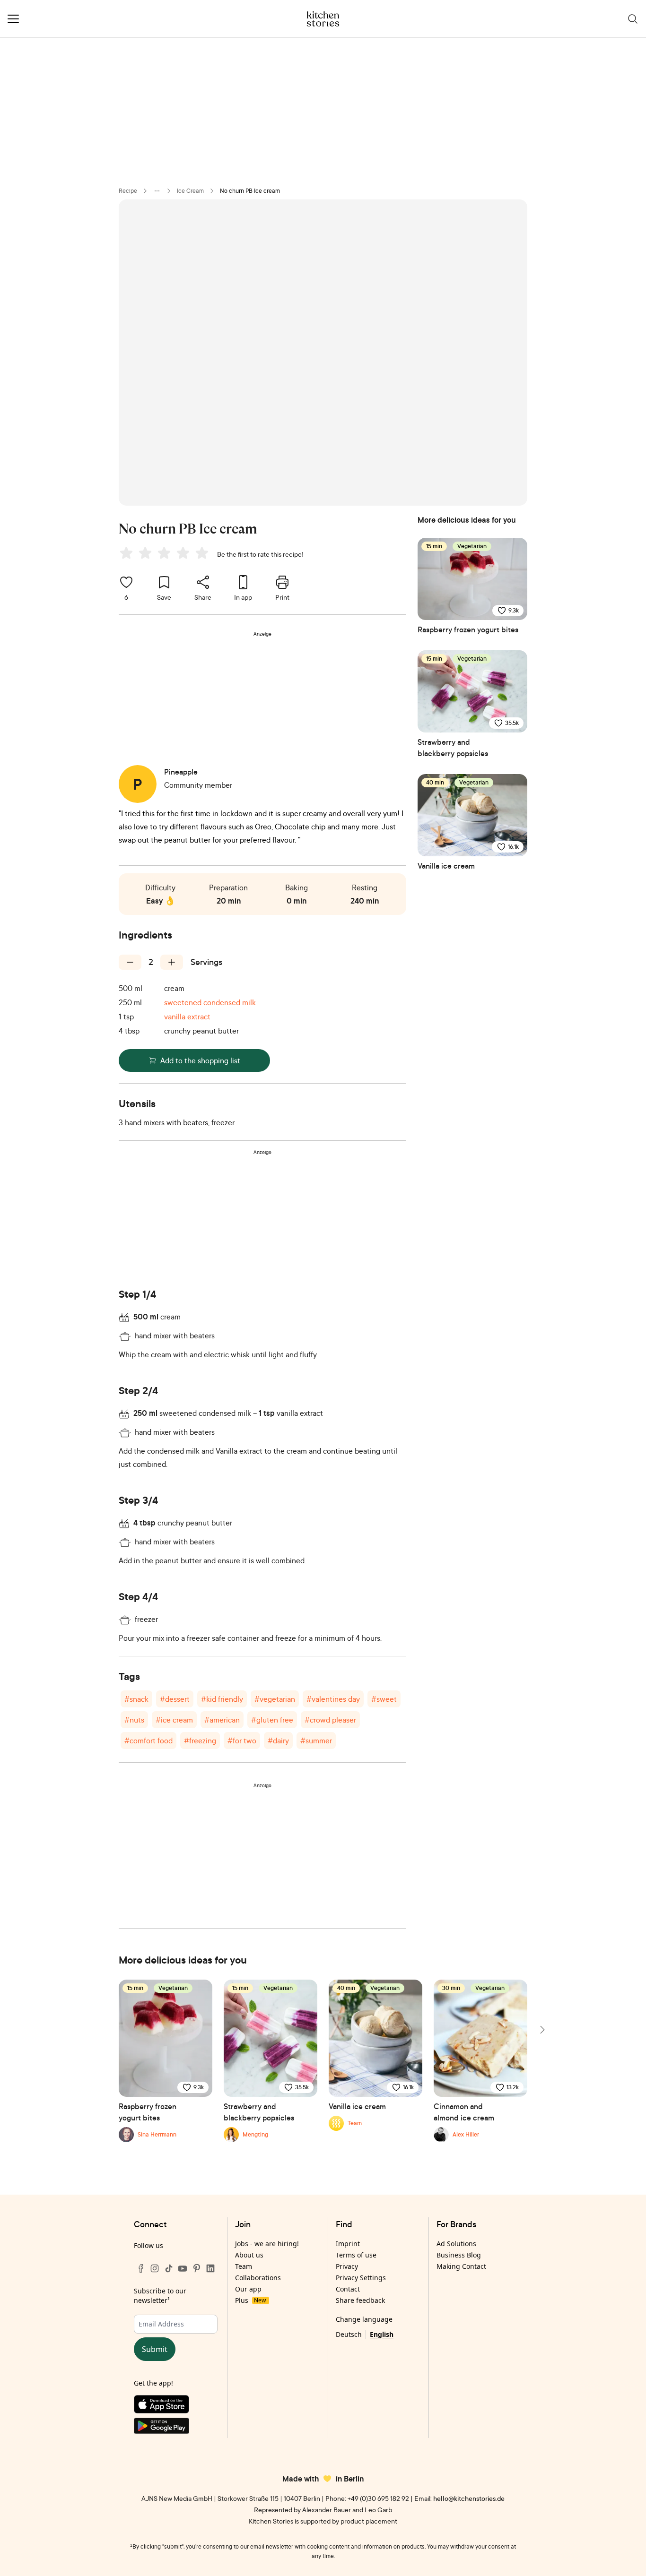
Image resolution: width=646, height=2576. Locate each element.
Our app (248, 2289)
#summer (316, 1740)
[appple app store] (176, 2406)
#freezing (200, 1740)
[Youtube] (183, 2268)
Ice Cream (190, 191)
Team (244, 2266)
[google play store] (176, 2428)
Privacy (347, 2266)
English (382, 2334)
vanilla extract (187, 1017)
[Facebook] (141, 2268)
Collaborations (258, 2278)
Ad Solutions (456, 2244)
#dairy (278, 1740)
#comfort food (148, 1740)
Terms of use (356, 2255)
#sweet (384, 1699)
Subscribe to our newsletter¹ (160, 2296)
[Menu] (13, 19)
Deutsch (349, 2334)
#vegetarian (275, 1699)
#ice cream (174, 1720)
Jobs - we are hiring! (267, 2244)
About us (249, 2255)
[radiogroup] (166, 554)
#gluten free (272, 1720)
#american (222, 1720)
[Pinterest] (197, 2268)
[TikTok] (169, 2268)
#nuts (134, 1720)
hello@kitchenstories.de (469, 2498)
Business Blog (459, 2255)
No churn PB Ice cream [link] (250, 191)
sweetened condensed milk (210, 1002)
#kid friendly (222, 1699)
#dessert (175, 1699)
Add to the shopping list (200, 1060)
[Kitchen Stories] (323, 19)
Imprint (348, 2244)
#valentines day (333, 1699)
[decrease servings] (130, 962)
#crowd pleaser (330, 1720)
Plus (250, 2300)
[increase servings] (172, 962)
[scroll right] (541, 2030)
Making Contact (461, 2266)
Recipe (128, 191)
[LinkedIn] (210, 2268)
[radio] (126, 553)
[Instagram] (155, 2268)
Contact (348, 2289)
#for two (242, 1740)
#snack (136, 1699)
